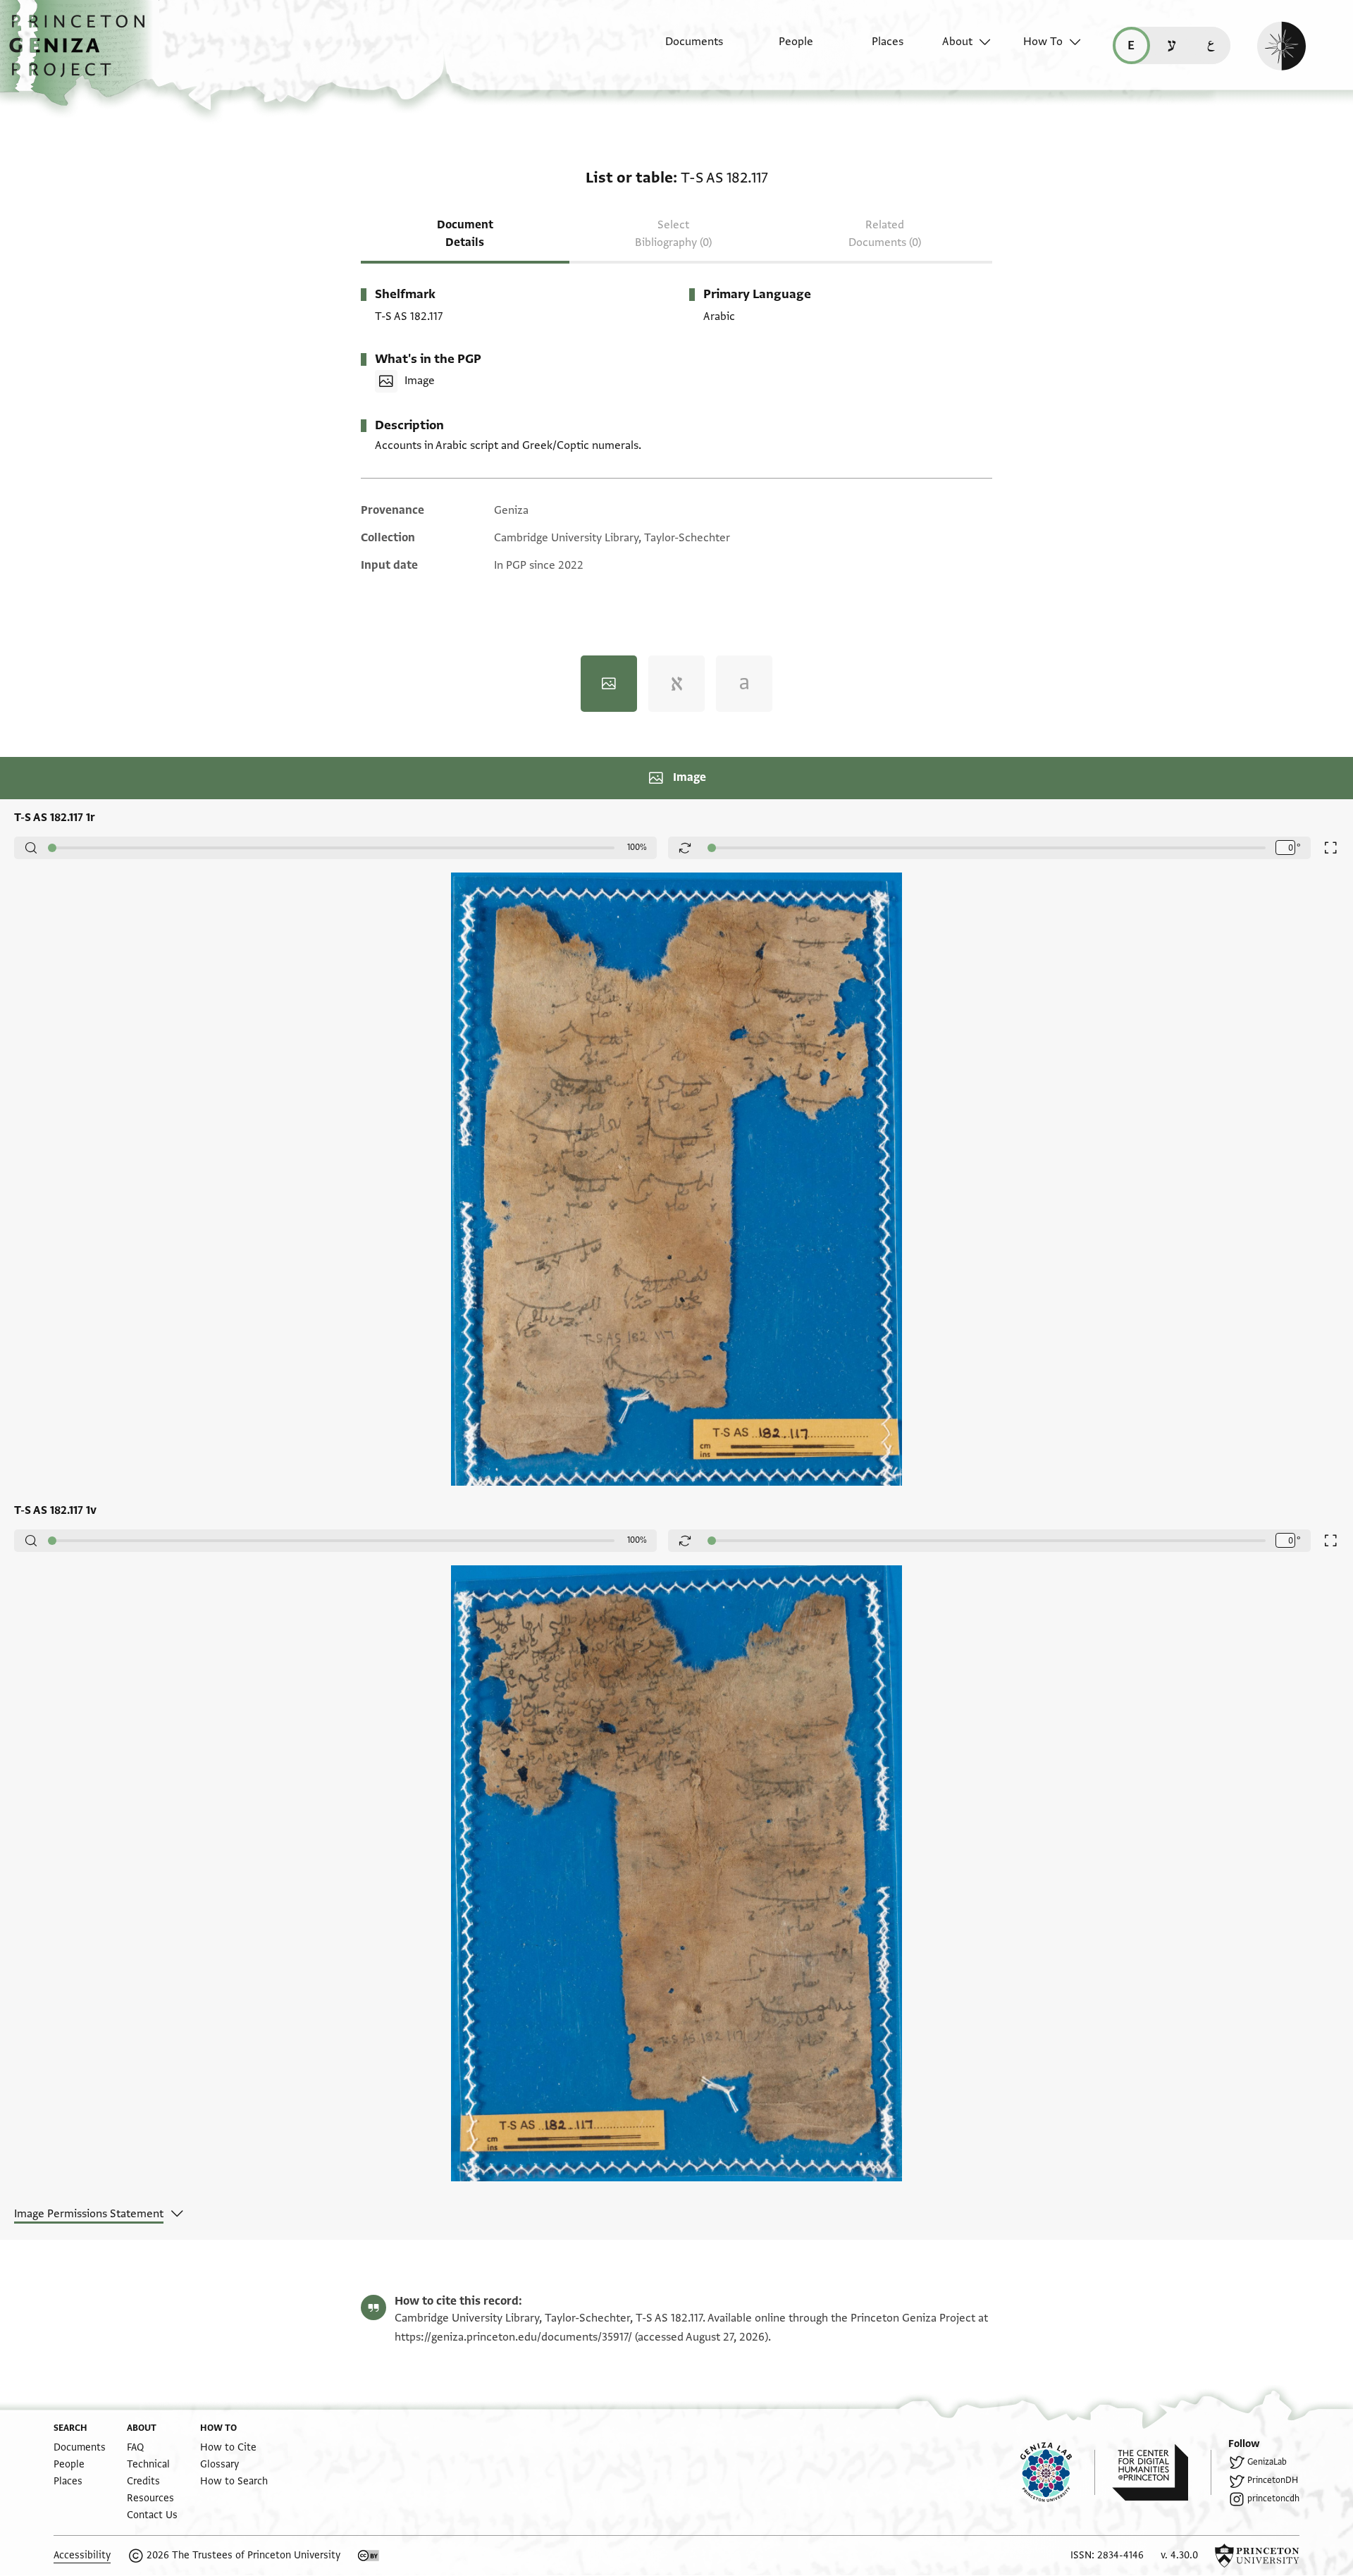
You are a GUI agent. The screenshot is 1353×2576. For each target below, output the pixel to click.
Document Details (465, 234)
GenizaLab (1267, 2462)
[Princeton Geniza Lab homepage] (1058, 2472)
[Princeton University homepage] (1257, 2556)
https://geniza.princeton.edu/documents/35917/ (513, 2337)
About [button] (957, 42)
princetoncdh (1273, 2498)
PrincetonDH (1273, 2480)
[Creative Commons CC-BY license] (369, 2556)
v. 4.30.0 (1179, 2555)
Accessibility (82, 2555)
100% (637, 847)
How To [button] (1043, 42)
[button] (82, 53)
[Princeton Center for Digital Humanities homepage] (1162, 2472)
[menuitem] (682, 49)
